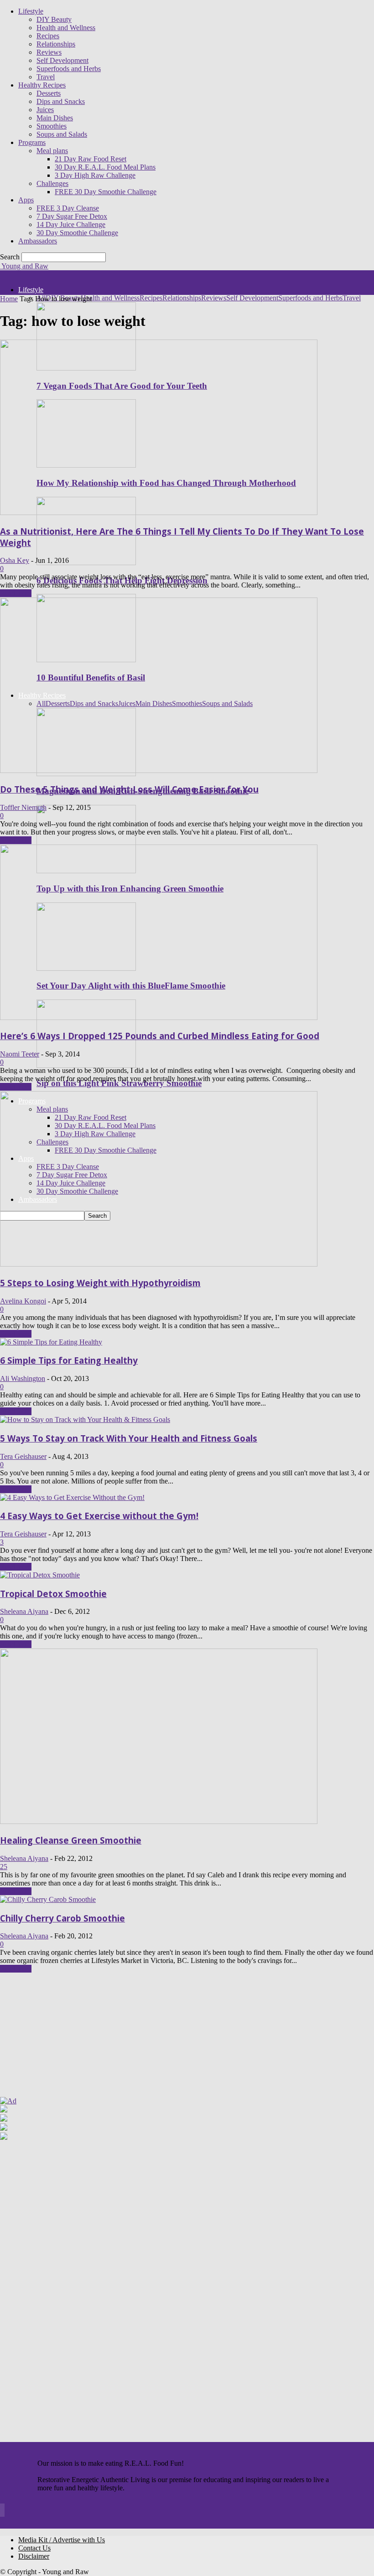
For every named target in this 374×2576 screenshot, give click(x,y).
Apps (26, 200)
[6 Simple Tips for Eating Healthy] (51, 1342)
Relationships (56, 44)
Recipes (48, 36)
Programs (32, 142)
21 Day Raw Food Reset (91, 159)
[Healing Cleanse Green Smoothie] (159, 1821)
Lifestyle (31, 11)
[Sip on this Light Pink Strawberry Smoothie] (86, 1065)
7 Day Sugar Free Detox (72, 216)
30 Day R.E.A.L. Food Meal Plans (105, 167)
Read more (16, 593)
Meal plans (52, 151)
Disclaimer (34, 2556)
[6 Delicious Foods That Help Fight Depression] (86, 563)
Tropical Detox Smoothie (53, 1594)
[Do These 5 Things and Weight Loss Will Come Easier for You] (159, 770)
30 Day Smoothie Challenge (77, 233)
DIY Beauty (54, 19)
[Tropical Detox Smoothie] (40, 1575)
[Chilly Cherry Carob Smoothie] (48, 1899)
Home (9, 299)
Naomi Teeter (20, 1054)
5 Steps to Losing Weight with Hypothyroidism (100, 1283)
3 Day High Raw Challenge (95, 175)
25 (4, 1867)
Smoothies (52, 126)
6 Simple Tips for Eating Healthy (69, 1360)
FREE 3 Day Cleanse (68, 208)
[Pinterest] (2, 2512)
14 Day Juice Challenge (71, 224)
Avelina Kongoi (23, 1301)
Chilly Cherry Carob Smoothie (62, 1918)
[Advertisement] (57, 2038)
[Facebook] (0, 2512)
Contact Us (34, 2548)
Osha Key (15, 560)
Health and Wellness (66, 28)
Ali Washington (23, 1378)
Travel (46, 77)
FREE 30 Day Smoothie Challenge (106, 192)
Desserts (49, 93)
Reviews (49, 52)
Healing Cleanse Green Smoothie (71, 1840)
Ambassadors (38, 241)
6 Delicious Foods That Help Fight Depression (122, 580)
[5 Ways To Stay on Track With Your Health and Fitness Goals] (85, 1419)
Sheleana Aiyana (24, 1611)
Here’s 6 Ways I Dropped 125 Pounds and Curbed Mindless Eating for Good (160, 1036)
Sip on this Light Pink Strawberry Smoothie (119, 1083)
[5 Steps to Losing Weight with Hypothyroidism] (159, 1264)
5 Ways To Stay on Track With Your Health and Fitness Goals (129, 1438)
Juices (45, 110)
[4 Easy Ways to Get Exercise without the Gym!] (72, 1497)
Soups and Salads (62, 134)
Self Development (62, 60)
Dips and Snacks (61, 101)
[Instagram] (1, 2512)
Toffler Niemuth (23, 807)
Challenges (52, 183)
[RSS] (3, 2512)
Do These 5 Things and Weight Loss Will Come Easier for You (129, 789)
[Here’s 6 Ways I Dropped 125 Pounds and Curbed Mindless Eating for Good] (159, 1018)
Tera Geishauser (23, 1456)
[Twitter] (4, 2512)
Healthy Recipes (42, 85)
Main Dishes (55, 118)
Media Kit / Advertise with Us (62, 2540)
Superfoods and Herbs (69, 69)
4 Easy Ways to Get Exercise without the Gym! (99, 1516)
